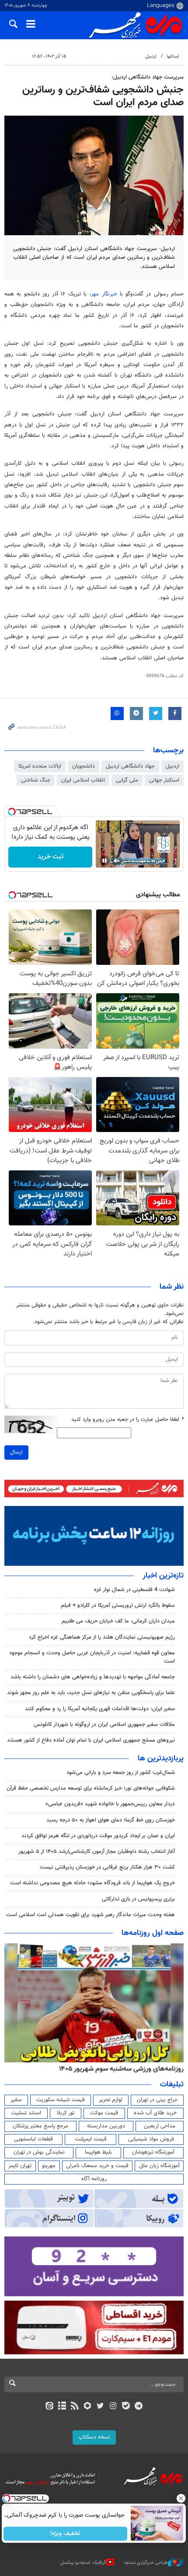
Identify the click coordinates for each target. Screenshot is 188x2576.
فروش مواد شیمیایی (151, 2139)
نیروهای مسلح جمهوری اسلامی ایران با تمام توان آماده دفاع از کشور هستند (91, 1740)
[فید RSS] (75, 2407)
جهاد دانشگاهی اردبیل (130, 766)
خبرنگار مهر (104, 294)
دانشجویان (84, 766)
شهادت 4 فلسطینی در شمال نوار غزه (134, 1590)
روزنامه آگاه (94, 2179)
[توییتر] (100, 2407)
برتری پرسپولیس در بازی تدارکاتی (138, 1899)
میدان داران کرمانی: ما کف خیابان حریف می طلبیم (118, 1621)
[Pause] (104, 861)
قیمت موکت (104, 2113)
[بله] (126, 2407)
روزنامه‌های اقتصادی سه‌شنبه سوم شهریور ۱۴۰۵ (118, 2069)
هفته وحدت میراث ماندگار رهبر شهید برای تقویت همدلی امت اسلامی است (91, 1915)
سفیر (16, 2100)
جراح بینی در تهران (157, 2100)
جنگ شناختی (36, 780)
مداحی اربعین (160, 2126)
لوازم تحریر (111, 2100)
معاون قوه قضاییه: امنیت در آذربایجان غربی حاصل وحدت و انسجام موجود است (92, 1657)
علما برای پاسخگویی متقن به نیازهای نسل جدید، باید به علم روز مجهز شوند (91, 1693)
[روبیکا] (88, 2407)
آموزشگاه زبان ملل (159, 2166)
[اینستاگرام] (113, 2407)
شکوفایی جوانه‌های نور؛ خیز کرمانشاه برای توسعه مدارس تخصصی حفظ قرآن (91, 1788)
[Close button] (181, 2498)
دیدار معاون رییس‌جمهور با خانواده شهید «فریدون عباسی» (110, 1804)
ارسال (16, 1452)
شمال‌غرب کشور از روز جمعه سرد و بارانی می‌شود (121, 1773)
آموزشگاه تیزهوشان (153, 2152)
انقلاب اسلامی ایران (83, 780)
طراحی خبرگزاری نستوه (146, 2563)
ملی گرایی (127, 780)
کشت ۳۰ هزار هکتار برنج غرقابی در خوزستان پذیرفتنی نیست (107, 1867)
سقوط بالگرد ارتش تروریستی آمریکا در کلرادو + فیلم (118, 1605)
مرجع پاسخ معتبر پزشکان (40, 2126)
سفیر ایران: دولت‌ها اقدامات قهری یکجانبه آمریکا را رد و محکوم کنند (100, 1709)
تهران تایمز (20, 2166)
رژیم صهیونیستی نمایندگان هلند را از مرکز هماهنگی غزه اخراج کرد (102, 1637)
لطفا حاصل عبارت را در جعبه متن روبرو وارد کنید (127, 1420)
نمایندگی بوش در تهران (39, 2152)
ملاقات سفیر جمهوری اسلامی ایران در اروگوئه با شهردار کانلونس (104, 1725)
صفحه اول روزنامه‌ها (153, 1933)
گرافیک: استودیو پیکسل (83, 2563)
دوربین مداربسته (106, 2126)
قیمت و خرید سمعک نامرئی (97, 2166)
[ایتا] (49, 2407)
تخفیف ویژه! (66, 2534)
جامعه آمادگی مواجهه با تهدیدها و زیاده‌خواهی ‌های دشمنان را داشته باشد (93, 1677)
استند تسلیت (26, 2113)
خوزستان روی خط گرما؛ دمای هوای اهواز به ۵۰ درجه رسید (111, 1820)
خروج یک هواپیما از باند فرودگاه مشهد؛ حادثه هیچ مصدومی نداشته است (92, 1883)
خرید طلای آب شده (155, 2113)
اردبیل (151, 57)
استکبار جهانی (164, 780)
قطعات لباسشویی (33, 2139)
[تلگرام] (139, 2407)
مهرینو (49, 2166)
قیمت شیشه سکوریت (61, 2100)
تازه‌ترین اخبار (163, 1576)
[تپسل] (12, 812)
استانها (173, 57)
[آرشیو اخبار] (62, 2407)
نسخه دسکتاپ (94, 2437)
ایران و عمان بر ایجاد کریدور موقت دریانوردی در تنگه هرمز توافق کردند (98, 1836)
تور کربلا (66, 2113)
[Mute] (117, 861)
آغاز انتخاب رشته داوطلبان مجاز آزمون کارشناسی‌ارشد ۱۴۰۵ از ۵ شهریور (97, 1852)
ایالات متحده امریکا (40, 766)
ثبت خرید (50, 857)
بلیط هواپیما (98, 2152)
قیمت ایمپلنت (91, 2139)
